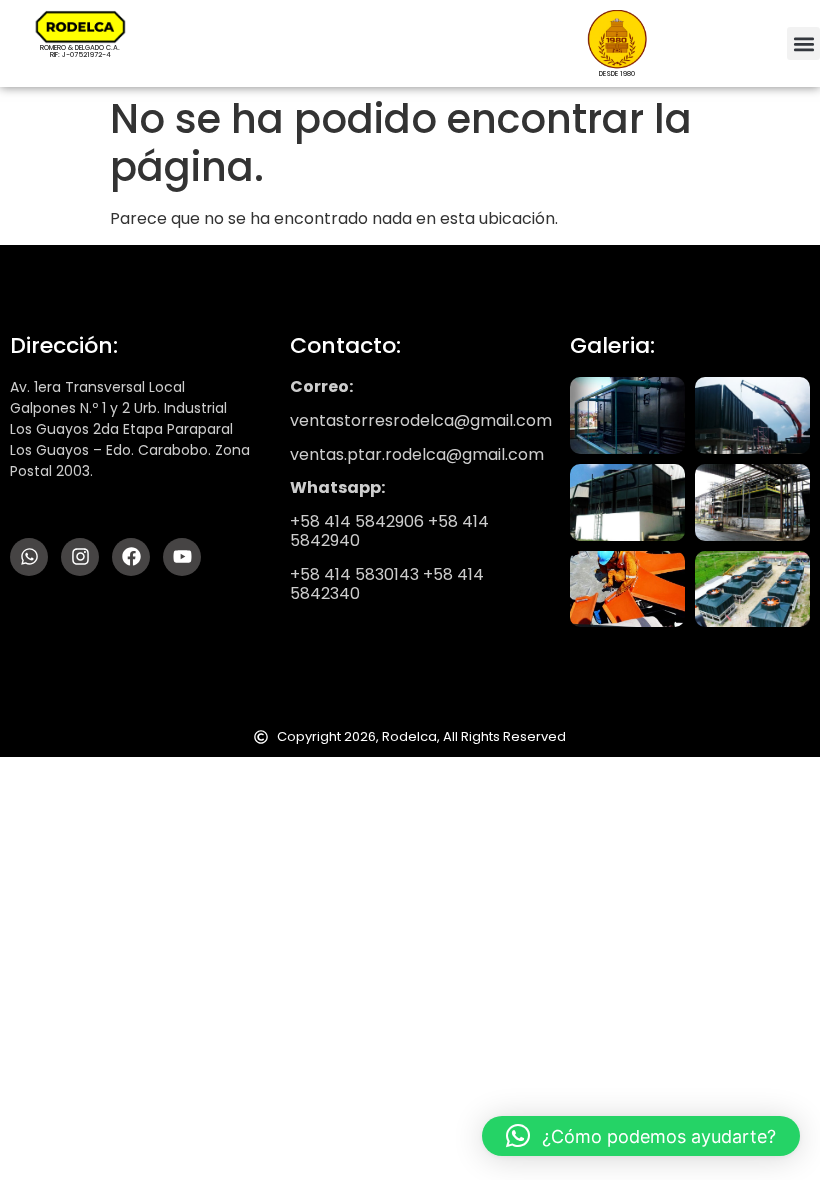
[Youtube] (182, 557)
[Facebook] (131, 557)
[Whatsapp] (29, 557)
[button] (803, 43)
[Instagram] (80, 557)
